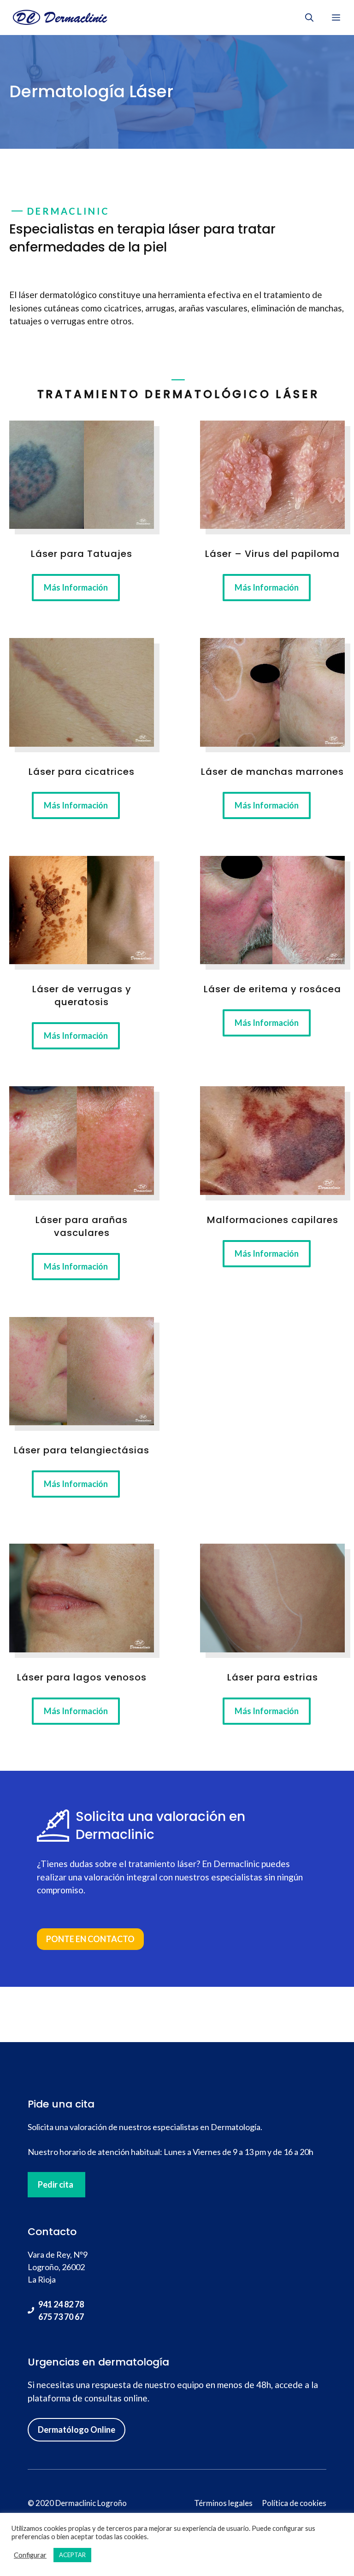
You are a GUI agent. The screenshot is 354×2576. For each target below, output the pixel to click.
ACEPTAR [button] (72, 2555)
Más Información (76, 587)
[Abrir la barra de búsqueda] (309, 18)
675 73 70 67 (61, 2317)
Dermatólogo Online (77, 2430)
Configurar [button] (30, 2555)
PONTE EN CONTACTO (90, 1939)
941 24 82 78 (61, 2304)
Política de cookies (294, 2503)
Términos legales (223, 2503)
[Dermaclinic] (59, 18)
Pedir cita (56, 2184)
